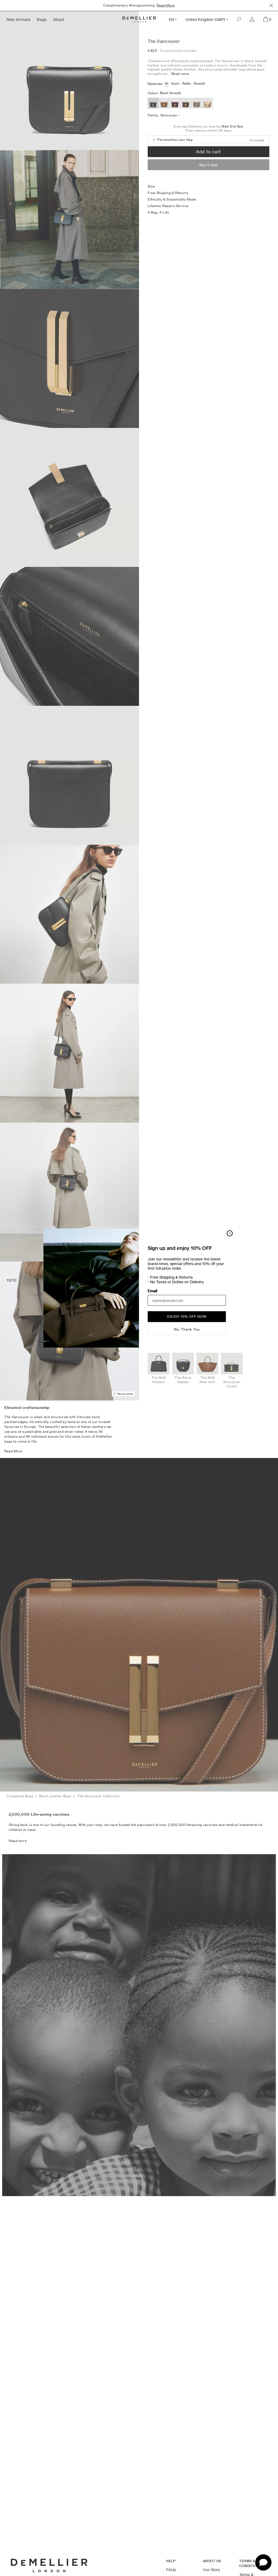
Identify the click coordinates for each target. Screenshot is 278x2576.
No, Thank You (187, 1329)
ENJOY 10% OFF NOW (187, 1316)
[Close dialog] (230, 1233)
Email (152, 1291)
